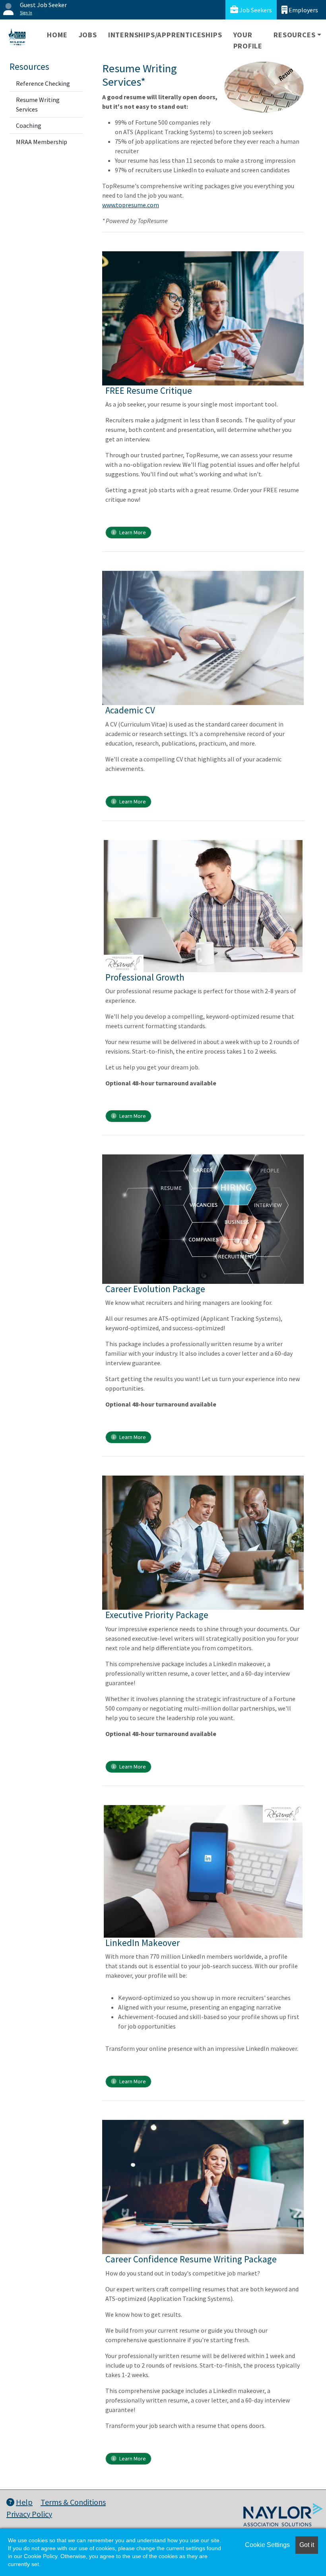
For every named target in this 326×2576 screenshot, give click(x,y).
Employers (303, 10)
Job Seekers (255, 10)
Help (24, 2502)
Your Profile (248, 40)
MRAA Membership (42, 142)
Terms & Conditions (73, 2502)
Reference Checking (43, 83)
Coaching (29, 125)
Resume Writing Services (38, 104)
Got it (307, 2545)
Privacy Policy (29, 2514)
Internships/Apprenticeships (165, 35)
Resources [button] (294, 35)
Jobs (88, 35)
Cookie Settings (267, 2545)
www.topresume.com (131, 205)
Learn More (132, 532)
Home (57, 35)
